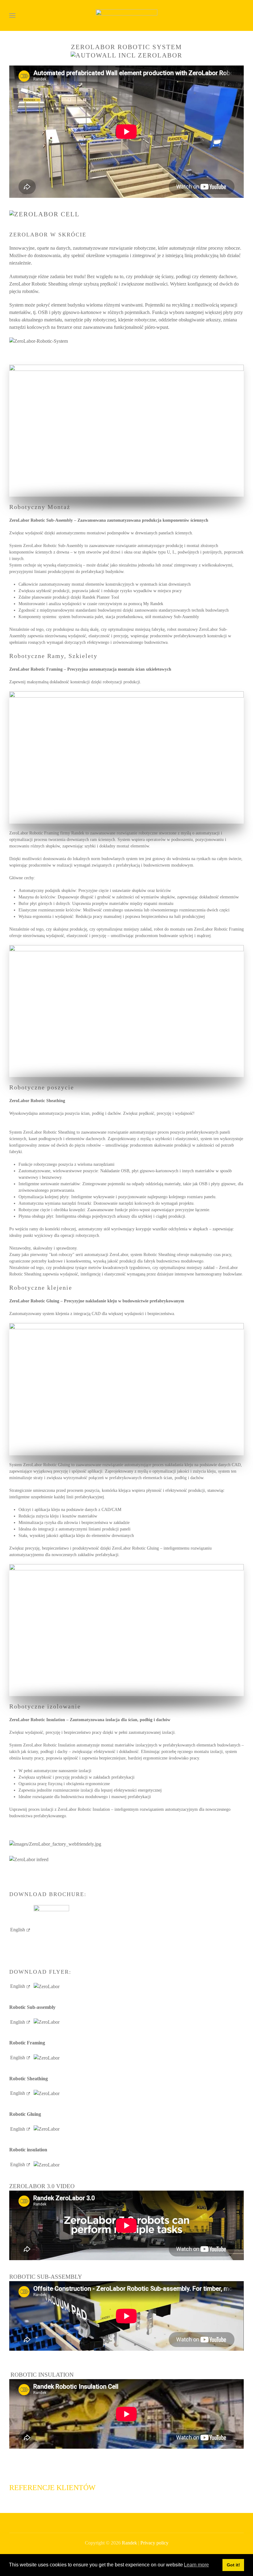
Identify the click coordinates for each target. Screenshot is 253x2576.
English (18, 1930)
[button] (12, 15)
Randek (129, 2543)
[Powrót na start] (126, 15)
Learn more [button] (196, 2565)
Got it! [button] (233, 2565)
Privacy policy (154, 2543)
